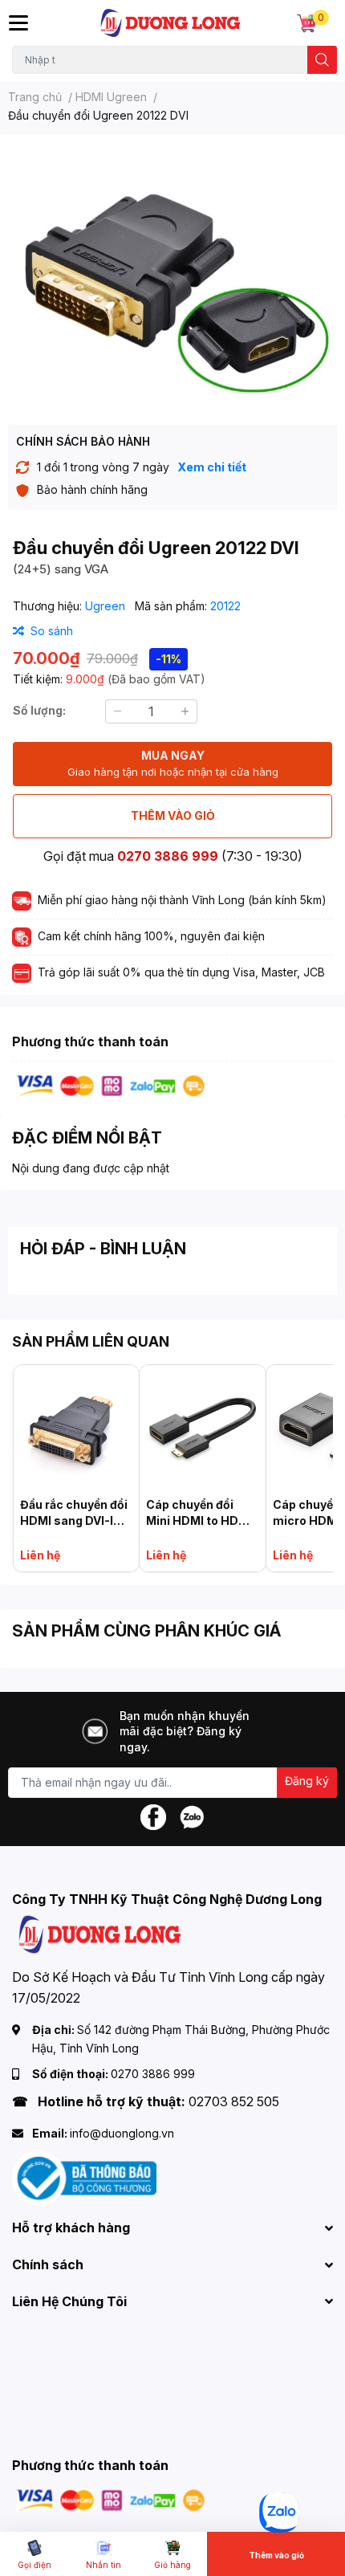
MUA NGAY (173, 763)
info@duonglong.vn (122, 2133)
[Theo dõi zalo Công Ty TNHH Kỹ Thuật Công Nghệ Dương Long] (192, 1815)
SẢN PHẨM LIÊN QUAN (91, 1341)
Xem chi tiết (212, 467)
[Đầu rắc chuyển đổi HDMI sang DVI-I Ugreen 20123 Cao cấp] (76, 1428)
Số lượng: (39, 710)
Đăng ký (307, 1781)
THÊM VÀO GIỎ (173, 815)
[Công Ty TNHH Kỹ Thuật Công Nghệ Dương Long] (171, 23)
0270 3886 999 (168, 856)
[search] (322, 60)
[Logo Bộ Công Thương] (84, 2177)
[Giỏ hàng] (306, 23)
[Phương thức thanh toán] (111, 1084)
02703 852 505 (234, 2101)
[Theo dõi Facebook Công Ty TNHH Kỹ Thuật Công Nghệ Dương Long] (153, 1815)
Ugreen (107, 606)
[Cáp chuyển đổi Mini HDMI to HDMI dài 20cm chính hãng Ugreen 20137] (202, 1428)
